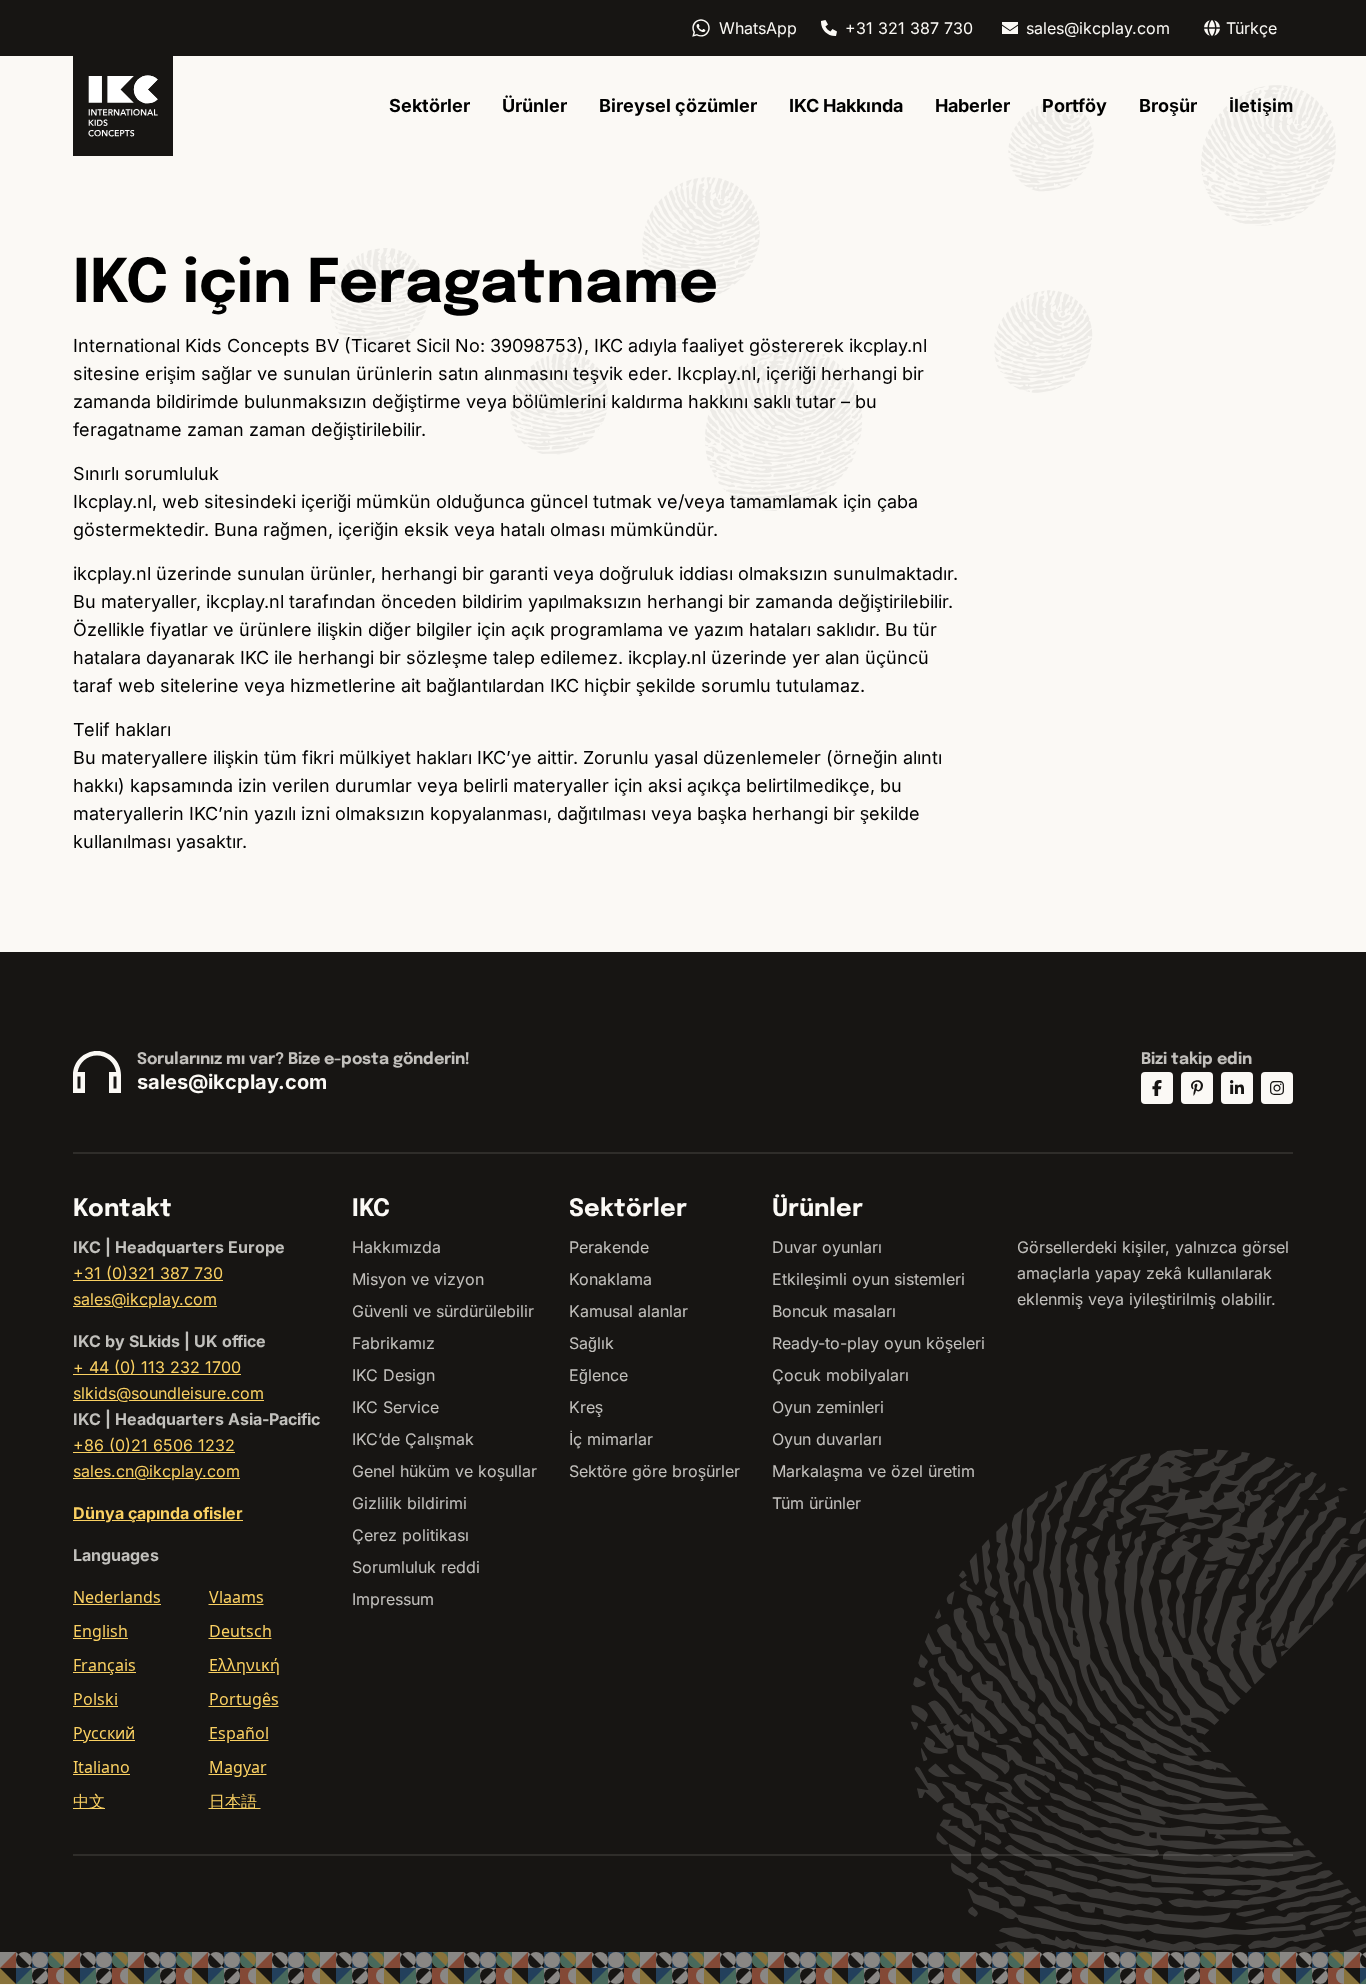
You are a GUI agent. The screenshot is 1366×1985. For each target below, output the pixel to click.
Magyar (238, 1767)
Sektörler (429, 105)
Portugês (244, 1699)
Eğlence (598, 1375)
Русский (104, 1733)
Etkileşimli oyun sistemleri (868, 1279)
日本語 (235, 1801)
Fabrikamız (393, 1343)
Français (104, 1665)
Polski (95, 1699)
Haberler (972, 105)
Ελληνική (244, 1665)
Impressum (393, 1599)
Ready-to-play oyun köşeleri (878, 1343)
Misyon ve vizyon (418, 1279)
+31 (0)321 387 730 (148, 1273)
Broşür (1168, 105)
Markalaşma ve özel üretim (873, 1471)
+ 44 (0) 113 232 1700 (157, 1367)
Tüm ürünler (816, 1503)
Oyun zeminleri (828, 1407)
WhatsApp (758, 28)
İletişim (1261, 105)
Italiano (101, 1767)
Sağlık (591, 1343)
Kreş (586, 1407)
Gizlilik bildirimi (409, 1503)
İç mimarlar (611, 1439)
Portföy (1074, 105)
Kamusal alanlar (628, 1311)
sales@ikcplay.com (1098, 28)
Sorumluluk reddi (416, 1567)
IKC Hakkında (846, 105)
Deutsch (240, 1631)
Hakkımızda (396, 1247)
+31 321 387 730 (909, 28)
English (100, 1631)
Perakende (609, 1247)
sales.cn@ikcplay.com (156, 1471)
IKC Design (393, 1375)
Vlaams (236, 1597)
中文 (89, 1801)
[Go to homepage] (123, 106)
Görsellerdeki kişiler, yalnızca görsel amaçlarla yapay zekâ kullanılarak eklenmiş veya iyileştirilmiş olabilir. (1153, 1273)
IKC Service (395, 1407)
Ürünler (534, 105)
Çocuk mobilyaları (840, 1375)
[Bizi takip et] (1157, 1088)
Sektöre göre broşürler (654, 1471)
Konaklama (610, 1279)
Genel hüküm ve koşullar (444, 1471)
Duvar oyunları (827, 1247)
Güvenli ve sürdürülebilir (443, 1311)
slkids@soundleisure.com (168, 1393)
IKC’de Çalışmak (413, 1439)
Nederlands (117, 1597)
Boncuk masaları (834, 1311)
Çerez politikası (410, 1535)
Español (239, 1733)
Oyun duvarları (827, 1439)
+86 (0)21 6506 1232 (154, 1445)
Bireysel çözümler (678, 105)
